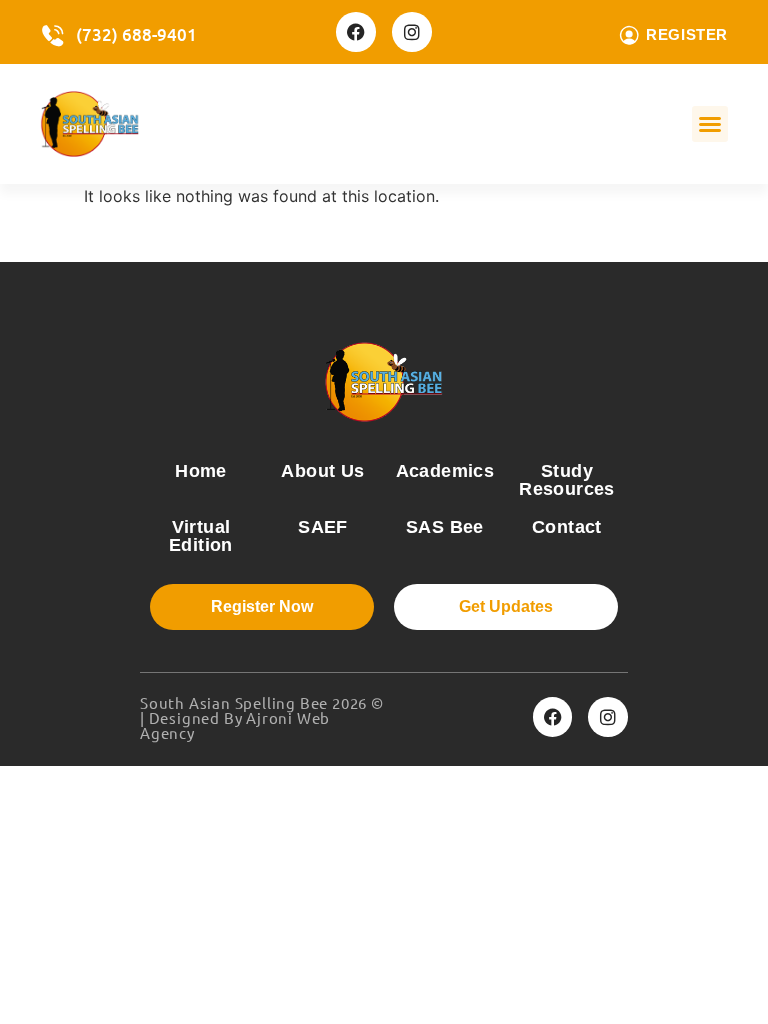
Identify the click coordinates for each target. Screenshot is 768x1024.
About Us (322, 471)
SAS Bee (445, 527)
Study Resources (567, 480)
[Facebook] (356, 32)
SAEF (323, 527)
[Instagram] (412, 32)
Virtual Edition (201, 536)
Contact (567, 527)
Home (201, 471)
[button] (710, 124)
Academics (445, 471)
